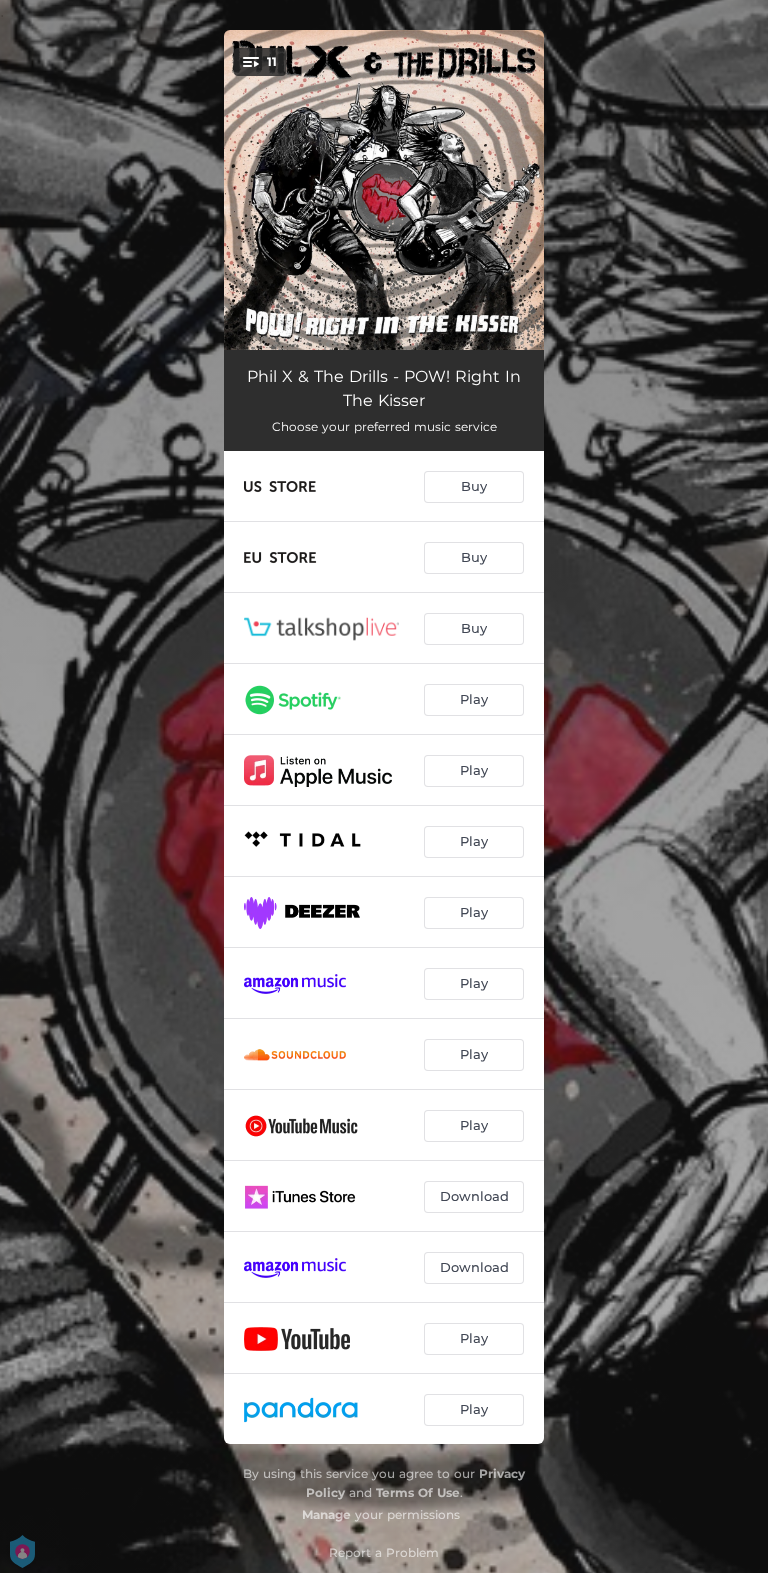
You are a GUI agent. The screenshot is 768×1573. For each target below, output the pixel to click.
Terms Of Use (418, 1492)
